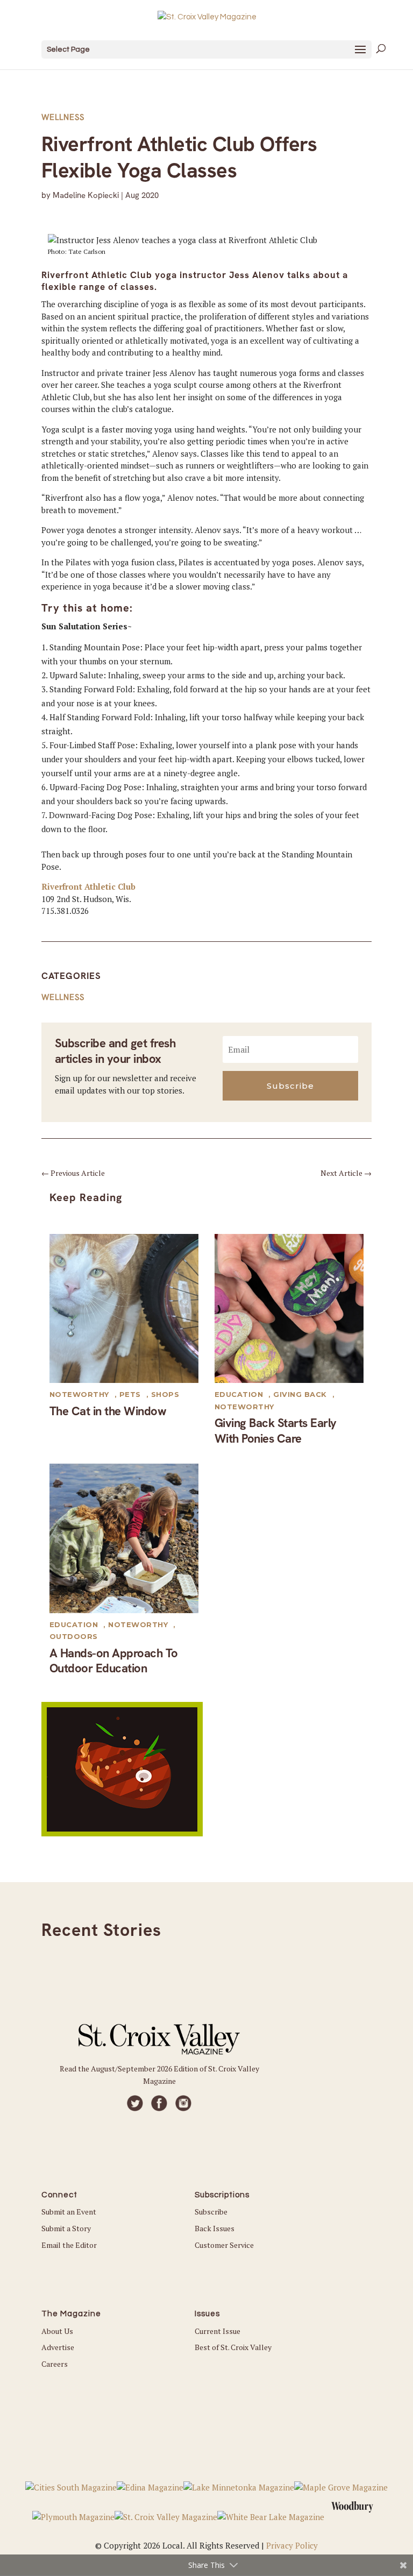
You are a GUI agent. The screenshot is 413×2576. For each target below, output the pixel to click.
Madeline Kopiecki (86, 195)
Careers (55, 2364)
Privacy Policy (292, 2545)
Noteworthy (79, 1394)
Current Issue (218, 2331)
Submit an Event (69, 2212)
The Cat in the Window (108, 1411)
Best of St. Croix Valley (233, 2347)
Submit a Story (66, 2228)
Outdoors (74, 1636)
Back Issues (215, 2228)
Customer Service (224, 2245)
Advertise (58, 2347)
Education (239, 1394)
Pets (130, 1394)
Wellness (63, 117)
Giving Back (300, 1394)
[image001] (122, 1833)
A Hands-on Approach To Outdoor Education (114, 1661)
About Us (57, 2331)
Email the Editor (69, 2245)
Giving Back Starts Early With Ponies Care (276, 1431)
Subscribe (211, 2212)
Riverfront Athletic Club (88, 886)
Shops (165, 1394)
